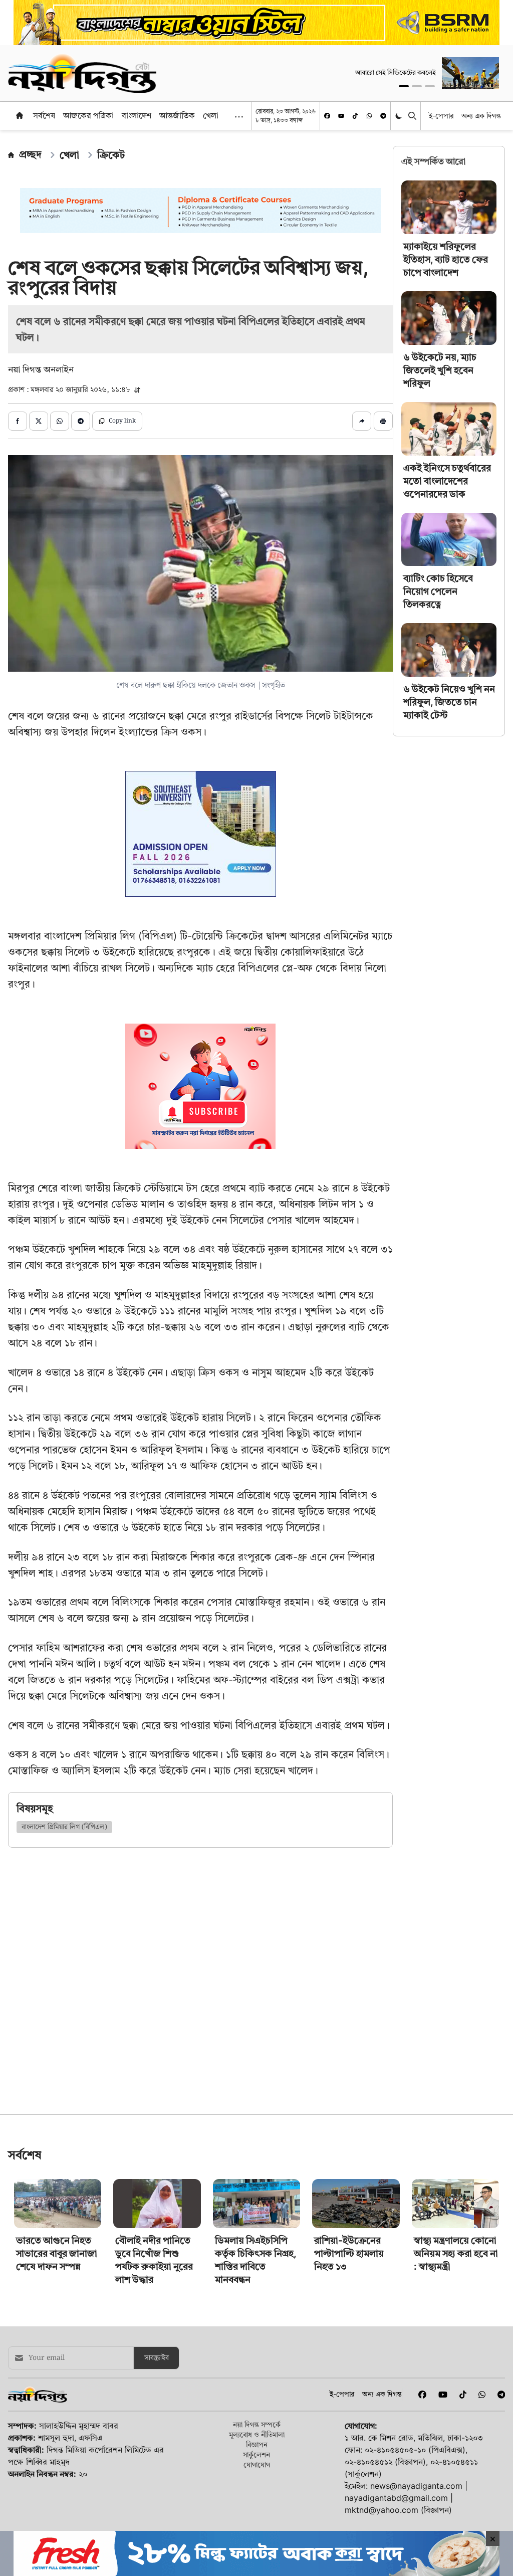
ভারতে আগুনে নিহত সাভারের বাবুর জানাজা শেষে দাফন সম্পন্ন (57, 2394)
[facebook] (327, 116)
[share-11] (362, 421)
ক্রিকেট (111, 155)
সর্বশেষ (44, 115)
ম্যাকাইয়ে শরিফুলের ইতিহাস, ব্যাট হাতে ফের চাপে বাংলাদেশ (446, 259)
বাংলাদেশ (137, 115)
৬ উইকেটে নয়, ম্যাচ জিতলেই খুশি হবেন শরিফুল (440, 370)
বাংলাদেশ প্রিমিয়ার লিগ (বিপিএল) (64, 1827)
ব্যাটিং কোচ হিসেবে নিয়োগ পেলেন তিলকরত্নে (438, 591)
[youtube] (341, 116)
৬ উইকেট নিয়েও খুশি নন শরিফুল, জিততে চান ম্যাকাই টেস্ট (449, 702)
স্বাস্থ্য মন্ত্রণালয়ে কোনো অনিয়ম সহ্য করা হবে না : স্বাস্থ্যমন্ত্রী (456, 2394)
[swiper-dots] (404, 86)
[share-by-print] (383, 421)
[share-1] (18, 421)
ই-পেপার (441, 116)
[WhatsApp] (369, 116)
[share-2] (39, 421)
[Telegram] (383, 116)
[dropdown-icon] (239, 117)
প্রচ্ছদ (30, 154)
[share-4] (81, 421)
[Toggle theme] (400, 116)
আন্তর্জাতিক (177, 115)
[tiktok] (355, 116)
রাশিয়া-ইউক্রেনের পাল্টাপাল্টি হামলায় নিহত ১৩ (349, 2394)
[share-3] (60, 421)
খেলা (211, 115)
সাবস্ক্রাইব (157, 2498)
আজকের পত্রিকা (88, 115)
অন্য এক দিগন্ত (481, 116)
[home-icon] (20, 115)
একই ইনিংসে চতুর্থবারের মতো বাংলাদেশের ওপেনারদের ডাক (447, 481)
